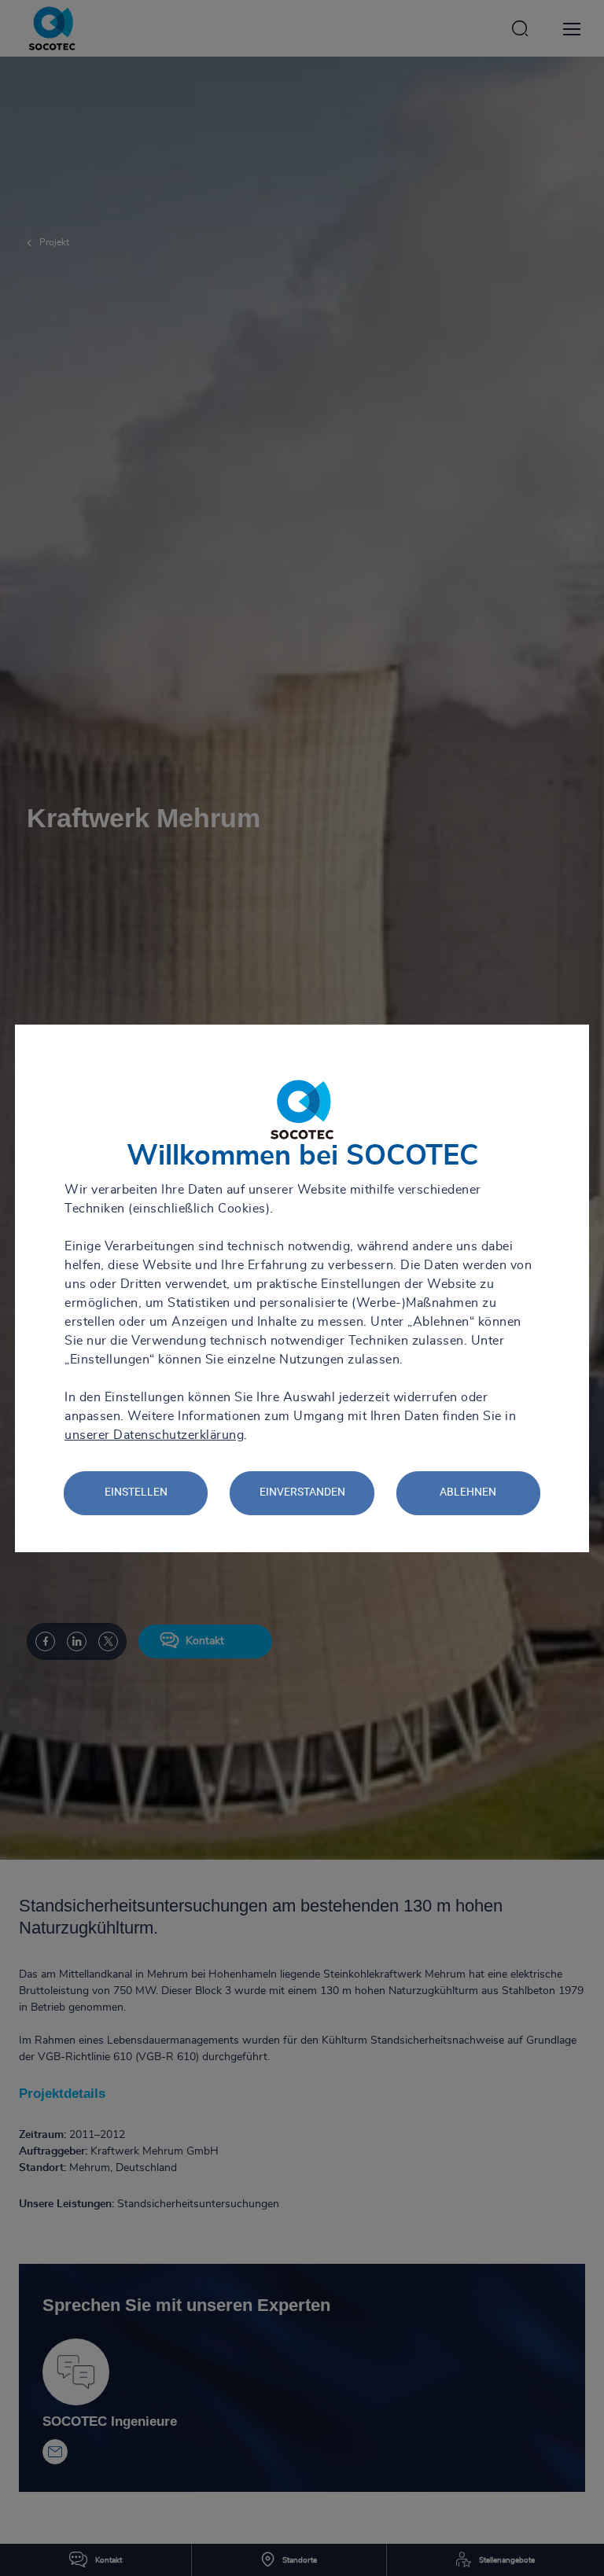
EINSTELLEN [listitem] (136, 1492)
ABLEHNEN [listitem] (468, 1492)
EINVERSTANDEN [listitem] (302, 1492)
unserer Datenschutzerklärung (154, 1435)
